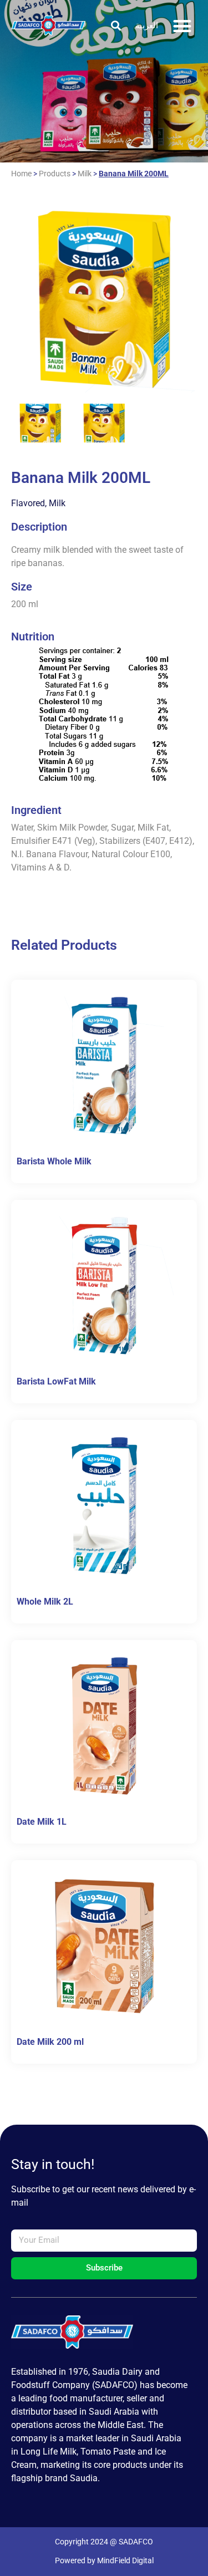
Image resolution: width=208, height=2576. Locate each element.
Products (55, 174)
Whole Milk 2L (45, 1602)
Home (21, 174)
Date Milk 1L (42, 1822)
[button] (116, 26)
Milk (85, 174)
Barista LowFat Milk (56, 1381)
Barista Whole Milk (54, 1161)
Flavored (28, 503)
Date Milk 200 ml (50, 2042)
